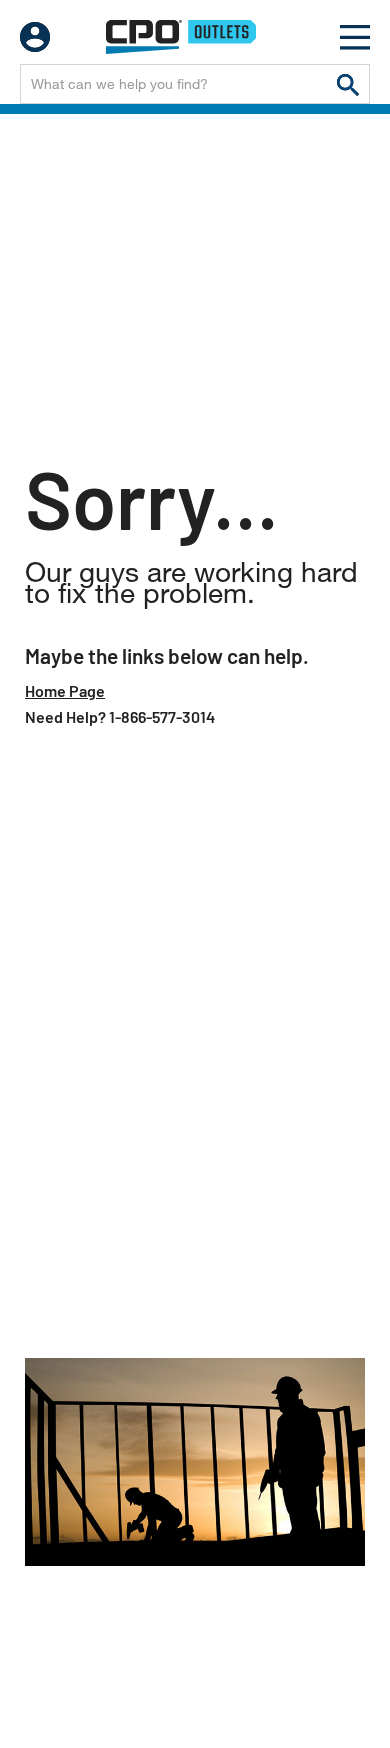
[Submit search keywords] (348, 84)
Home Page (65, 690)
